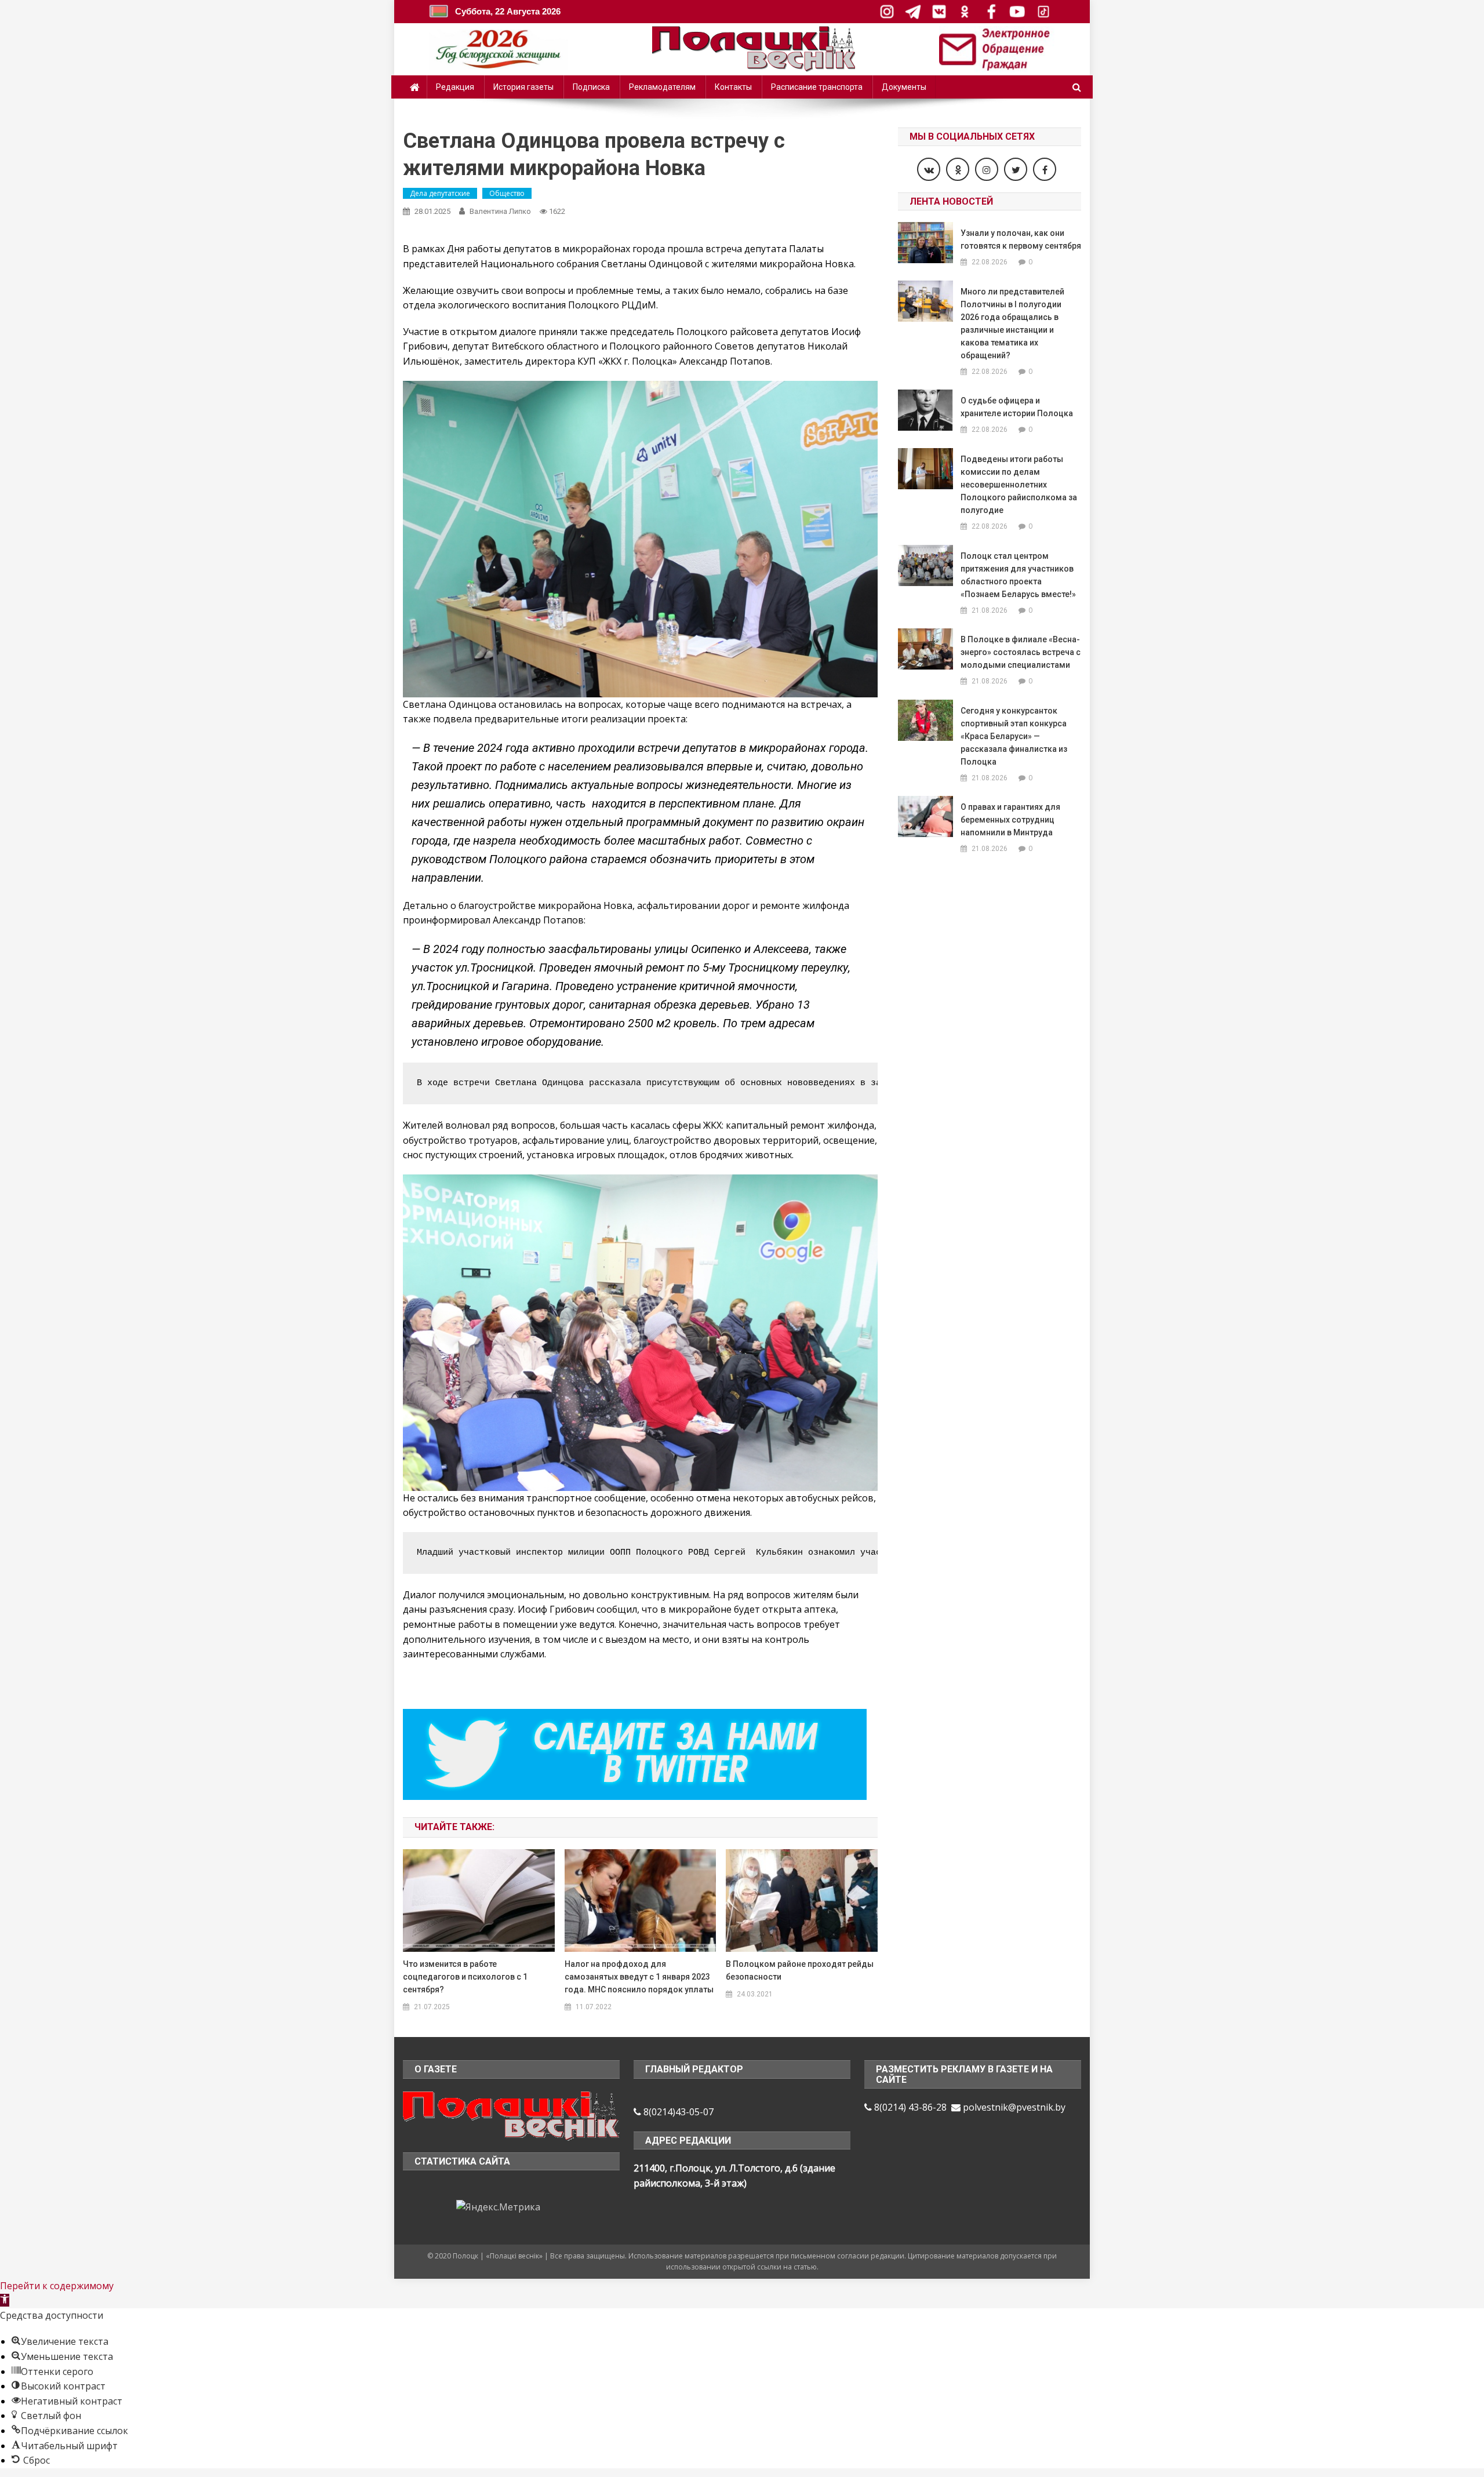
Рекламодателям (662, 87)
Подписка (591, 87)
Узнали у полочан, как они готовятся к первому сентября (1021, 239)
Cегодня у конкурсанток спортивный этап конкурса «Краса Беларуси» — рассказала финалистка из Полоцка (1014, 736)
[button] (5, 2300)
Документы (904, 87)
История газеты (523, 87)
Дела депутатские (440, 193)
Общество (507, 193)
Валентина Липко (500, 211)
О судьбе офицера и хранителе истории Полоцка (1017, 407)
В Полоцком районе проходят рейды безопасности (800, 1970)
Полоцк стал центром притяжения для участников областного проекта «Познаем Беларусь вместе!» (1018, 575)
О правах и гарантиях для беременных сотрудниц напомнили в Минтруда (1010, 820)
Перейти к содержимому (57, 2286)
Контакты (733, 87)
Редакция (455, 87)
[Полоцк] (511, 2114)
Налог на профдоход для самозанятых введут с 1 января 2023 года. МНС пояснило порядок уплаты (639, 1977)
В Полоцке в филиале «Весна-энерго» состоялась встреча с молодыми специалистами (1021, 652)
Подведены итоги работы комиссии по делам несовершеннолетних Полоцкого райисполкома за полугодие (1019, 485)
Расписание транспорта (817, 87)
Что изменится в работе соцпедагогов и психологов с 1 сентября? (465, 1977)
